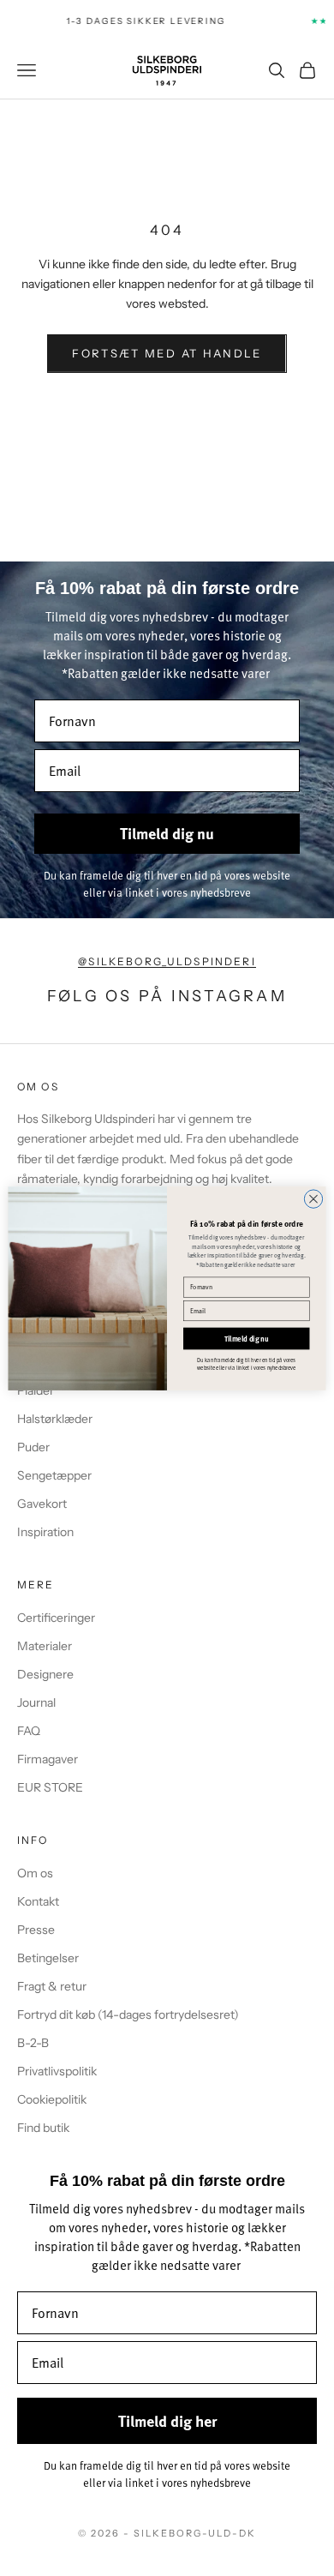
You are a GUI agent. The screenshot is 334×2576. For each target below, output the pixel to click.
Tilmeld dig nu (247, 1338)
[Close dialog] (313, 1198)
